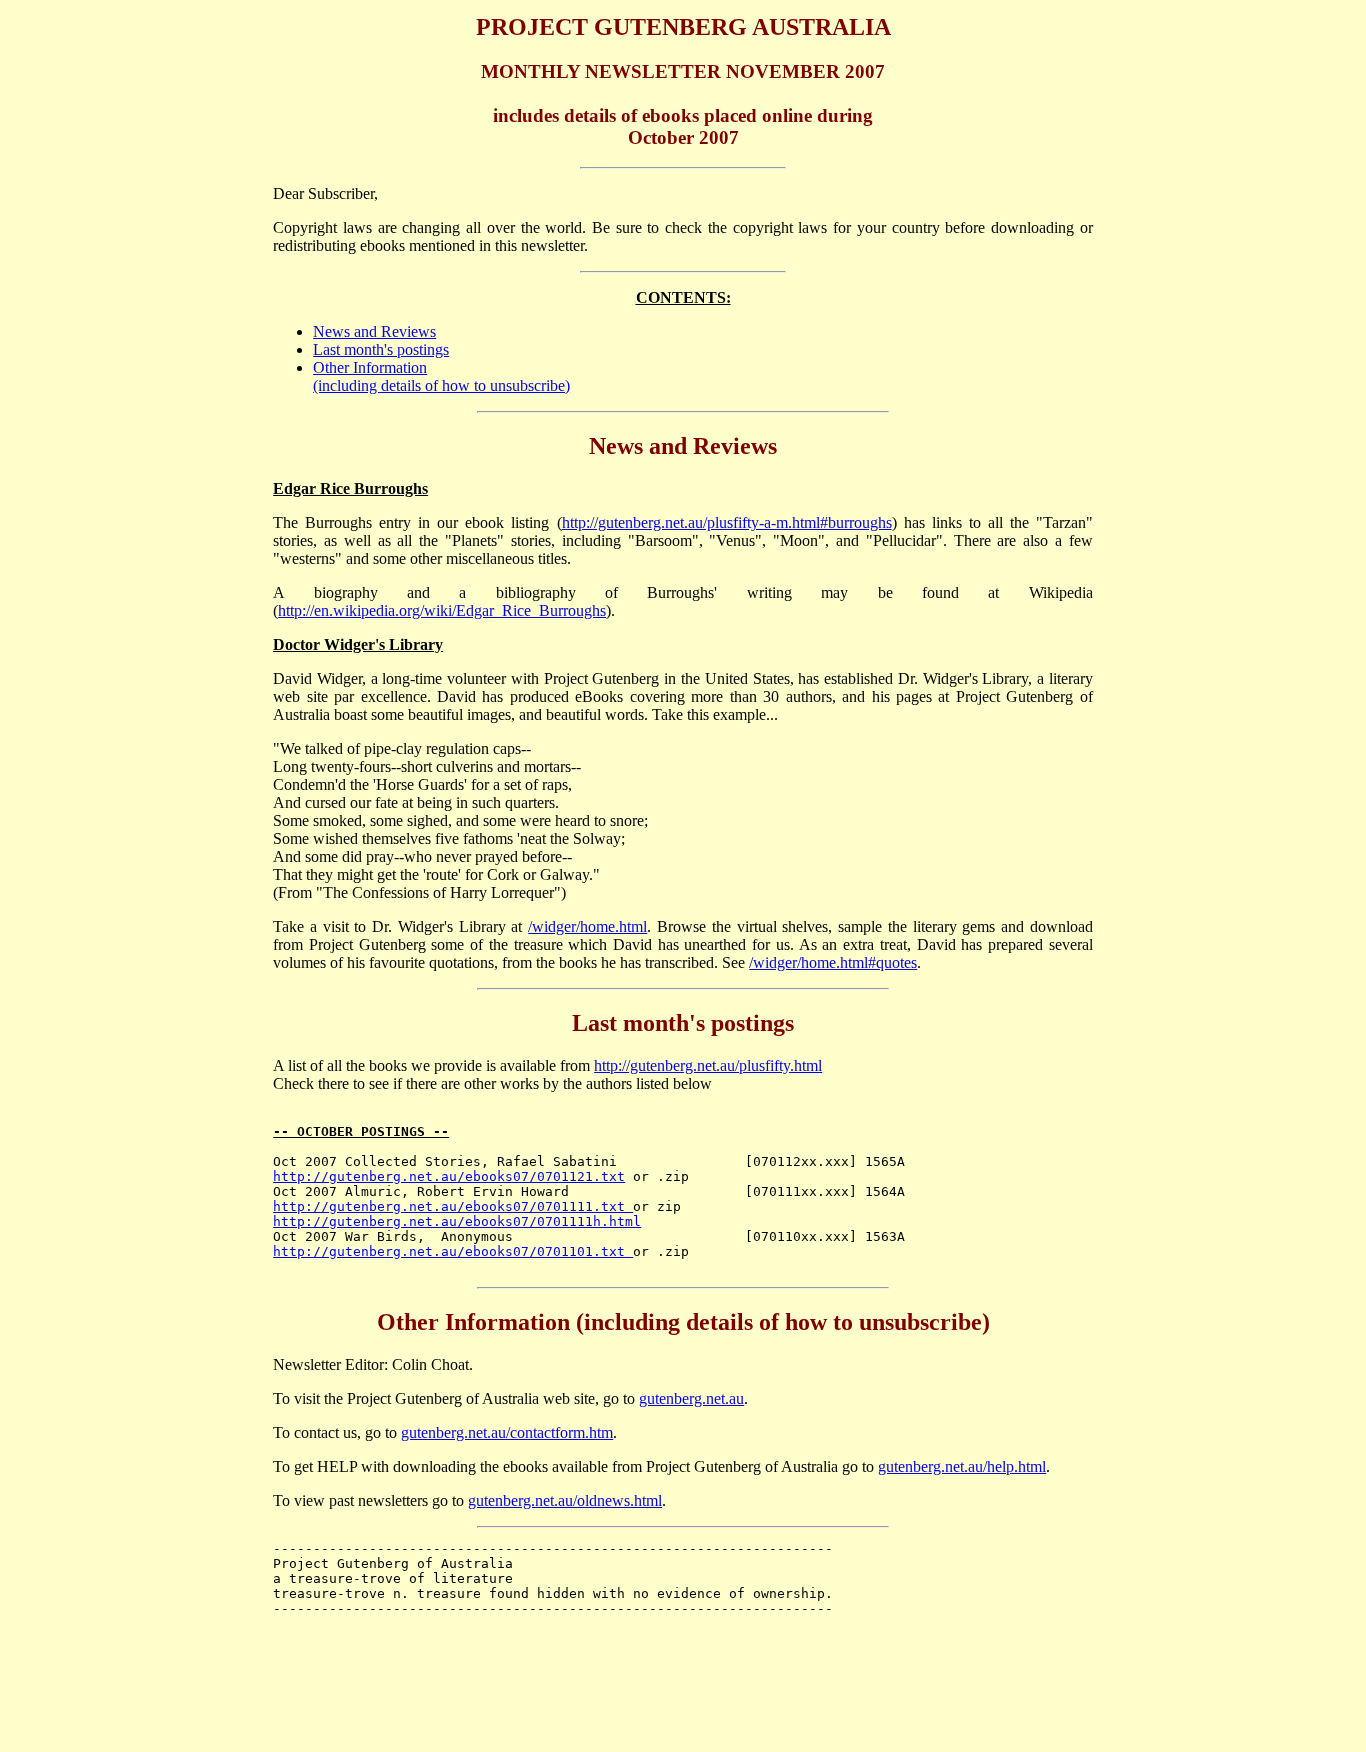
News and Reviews (374, 331)
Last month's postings (381, 349)
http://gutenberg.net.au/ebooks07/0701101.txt (453, 1251)
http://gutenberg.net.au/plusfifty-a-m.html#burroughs (727, 522)
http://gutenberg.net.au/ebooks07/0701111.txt (453, 1206)
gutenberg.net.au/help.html (962, 1466)
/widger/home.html (587, 926)
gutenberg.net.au (691, 1398)
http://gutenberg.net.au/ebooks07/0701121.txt (449, 1176)
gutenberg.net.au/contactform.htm (507, 1432)
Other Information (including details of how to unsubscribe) (441, 376)
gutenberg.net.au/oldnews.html (565, 1500)
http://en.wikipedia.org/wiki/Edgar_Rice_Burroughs (442, 610)
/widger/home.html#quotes (833, 962)
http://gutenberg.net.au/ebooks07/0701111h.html (457, 1221)
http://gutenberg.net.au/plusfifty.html (708, 1065)
